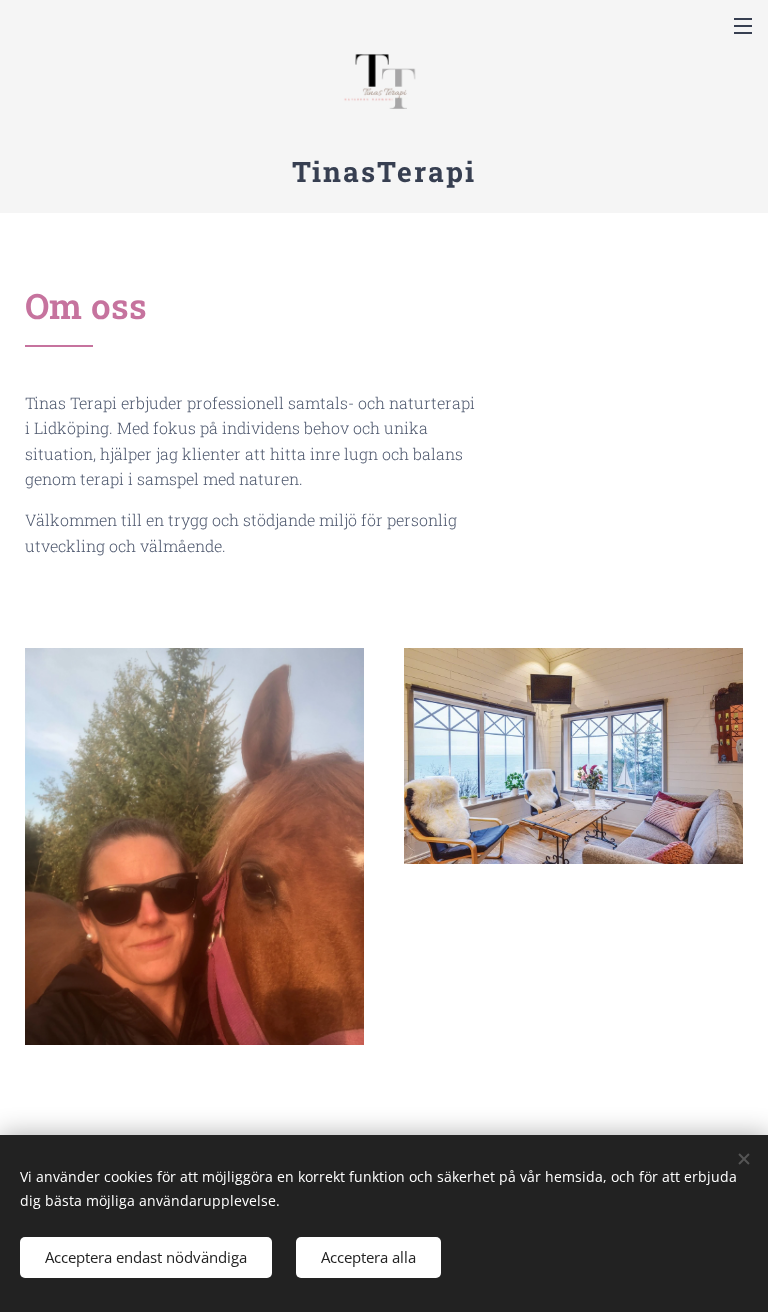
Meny (743, 25)
